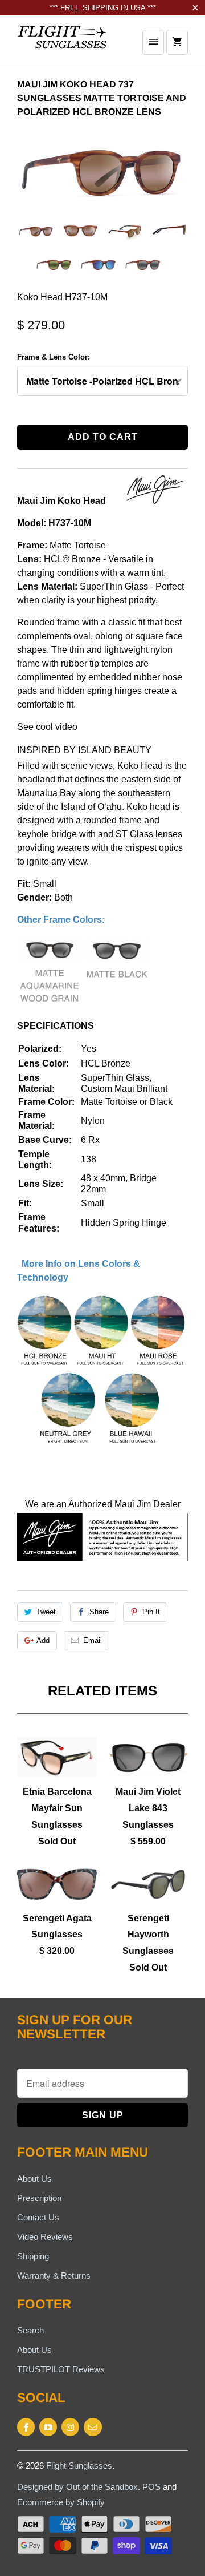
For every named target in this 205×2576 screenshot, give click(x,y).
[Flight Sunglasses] (63, 45)
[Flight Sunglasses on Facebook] (26, 2427)
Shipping (33, 2256)
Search (30, 2330)
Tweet (46, 1612)
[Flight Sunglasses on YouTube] (48, 2427)
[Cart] (177, 42)
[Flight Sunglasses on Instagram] (70, 2427)
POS (151, 2487)
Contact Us (38, 2217)
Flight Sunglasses (79, 2466)
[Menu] (153, 42)
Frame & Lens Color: (54, 357)
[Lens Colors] (102, 1445)
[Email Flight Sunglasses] (93, 2427)
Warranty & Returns (54, 2276)
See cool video (47, 727)
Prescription (39, 2198)
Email (93, 1640)
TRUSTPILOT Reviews (61, 2369)
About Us (34, 2179)
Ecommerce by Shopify (61, 2502)
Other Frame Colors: (61, 920)
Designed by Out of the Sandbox (77, 2487)
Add (43, 1640)
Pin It (151, 1612)
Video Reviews (45, 2237)
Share (99, 1612)
